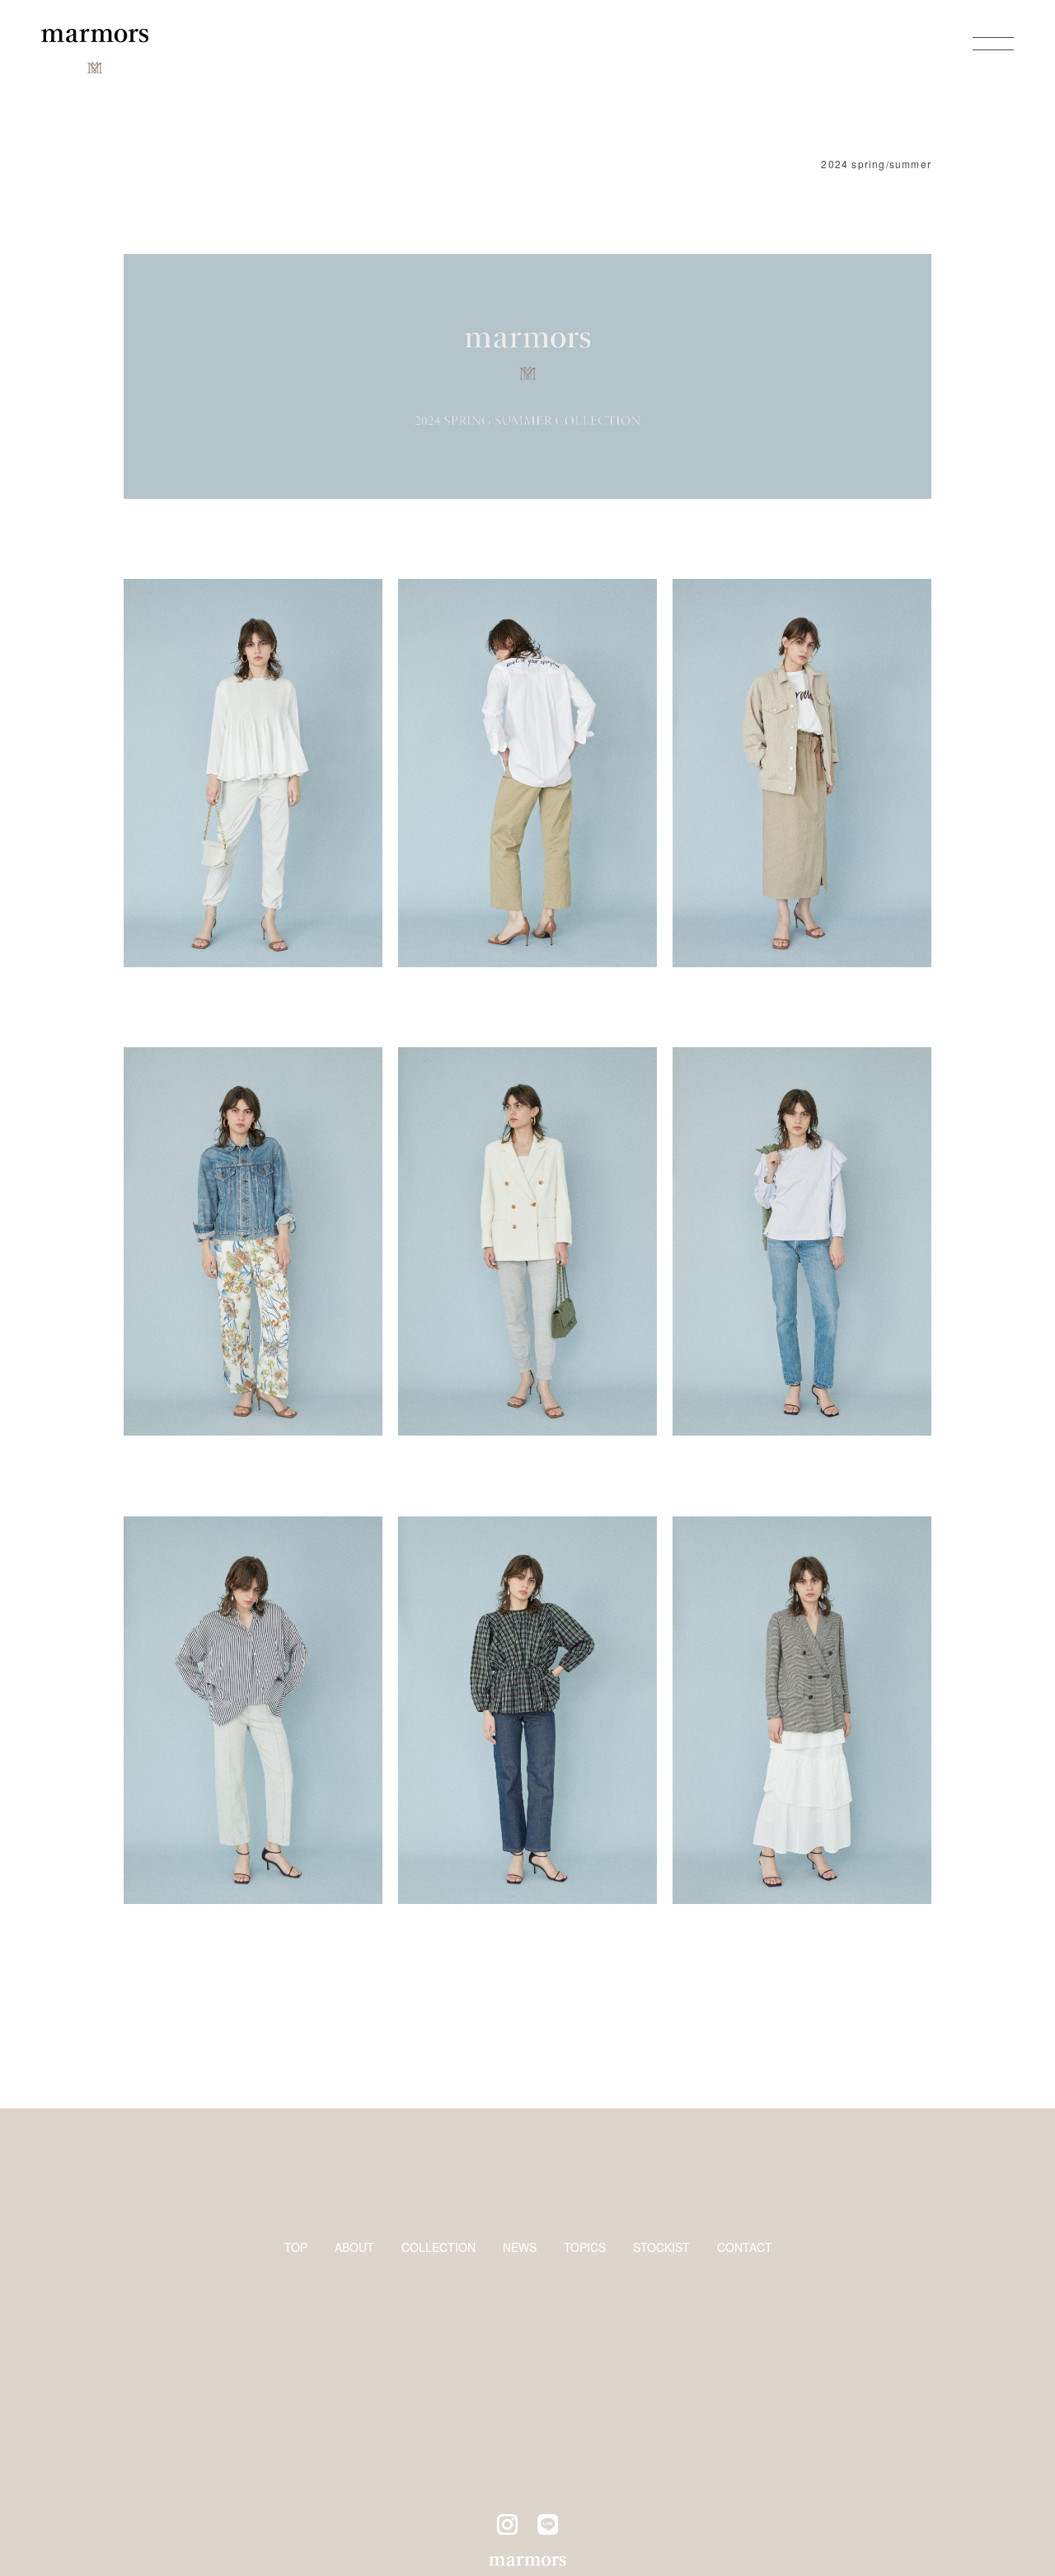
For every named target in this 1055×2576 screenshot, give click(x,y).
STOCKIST (661, 2247)
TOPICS (585, 2247)
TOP (296, 2247)
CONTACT (745, 2247)
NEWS (520, 2247)
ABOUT (354, 2247)
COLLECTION (438, 2247)
